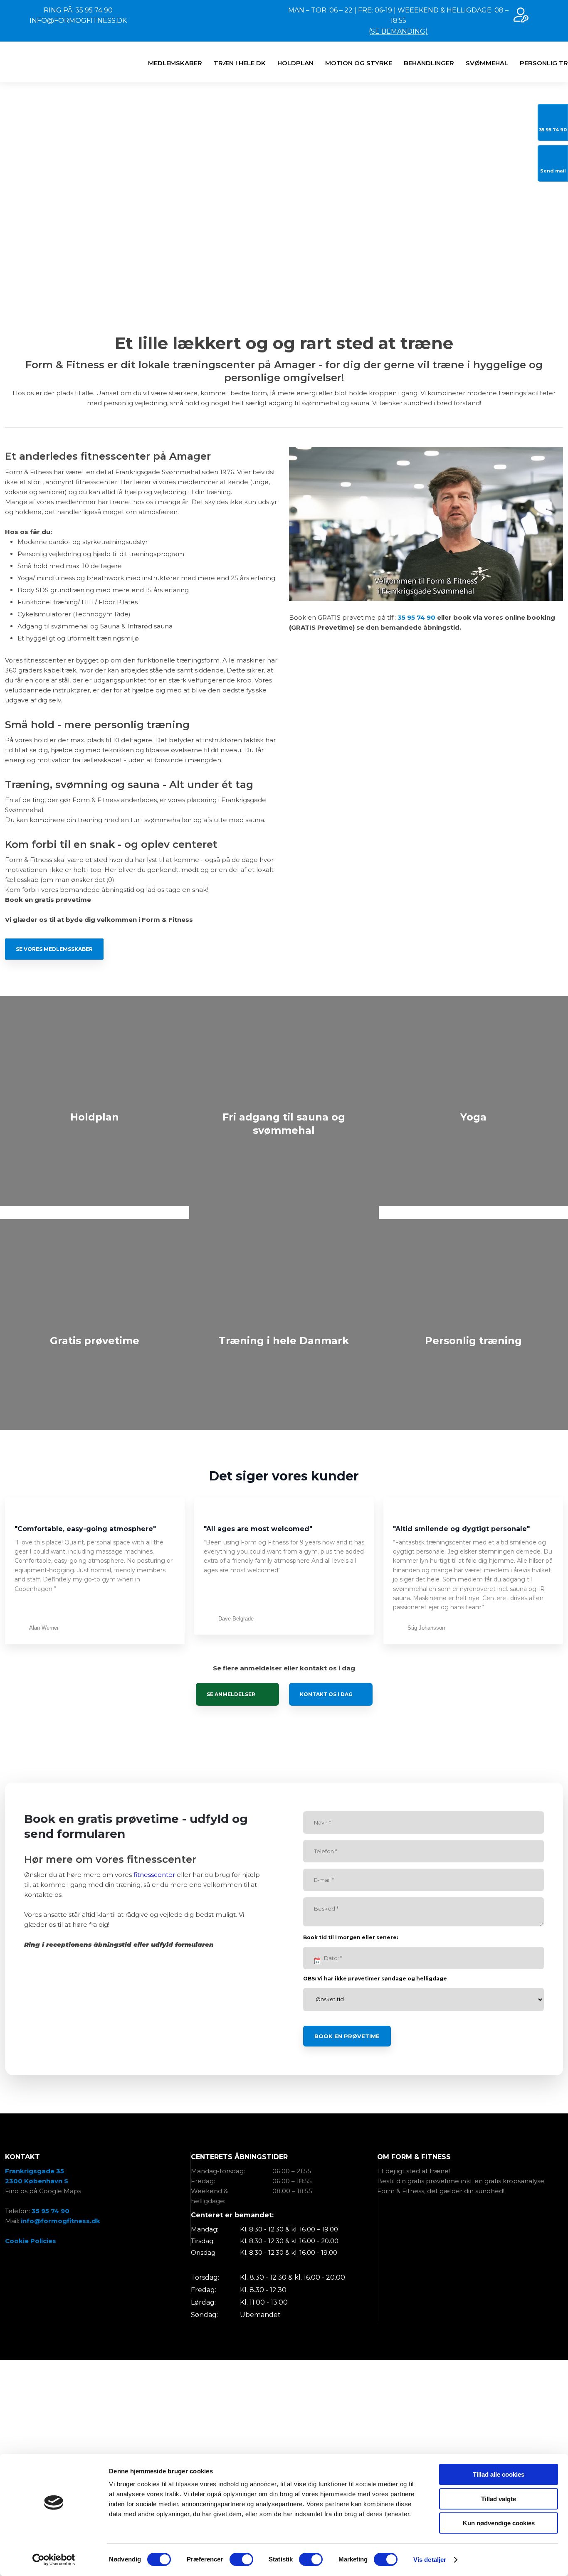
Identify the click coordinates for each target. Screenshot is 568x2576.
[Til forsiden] (38, 62)
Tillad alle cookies (499, 2474)
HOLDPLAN (295, 63)
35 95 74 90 (416, 617)
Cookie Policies (31, 2241)
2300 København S (37, 2181)
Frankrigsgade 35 (35, 2171)
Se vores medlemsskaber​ (54, 949)
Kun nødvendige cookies (499, 2523)
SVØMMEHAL (487, 63)
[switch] (241, 2559)
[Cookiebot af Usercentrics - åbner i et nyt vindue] (54, 2560)
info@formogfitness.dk (61, 2221)
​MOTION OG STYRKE (359, 63)
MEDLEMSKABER (175, 63)
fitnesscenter (154, 1875)
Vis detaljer (430, 2560)
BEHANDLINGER (429, 63)
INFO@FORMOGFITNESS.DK (78, 21)
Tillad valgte (499, 2499)
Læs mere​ (95, 1157)
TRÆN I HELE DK (240, 63)
